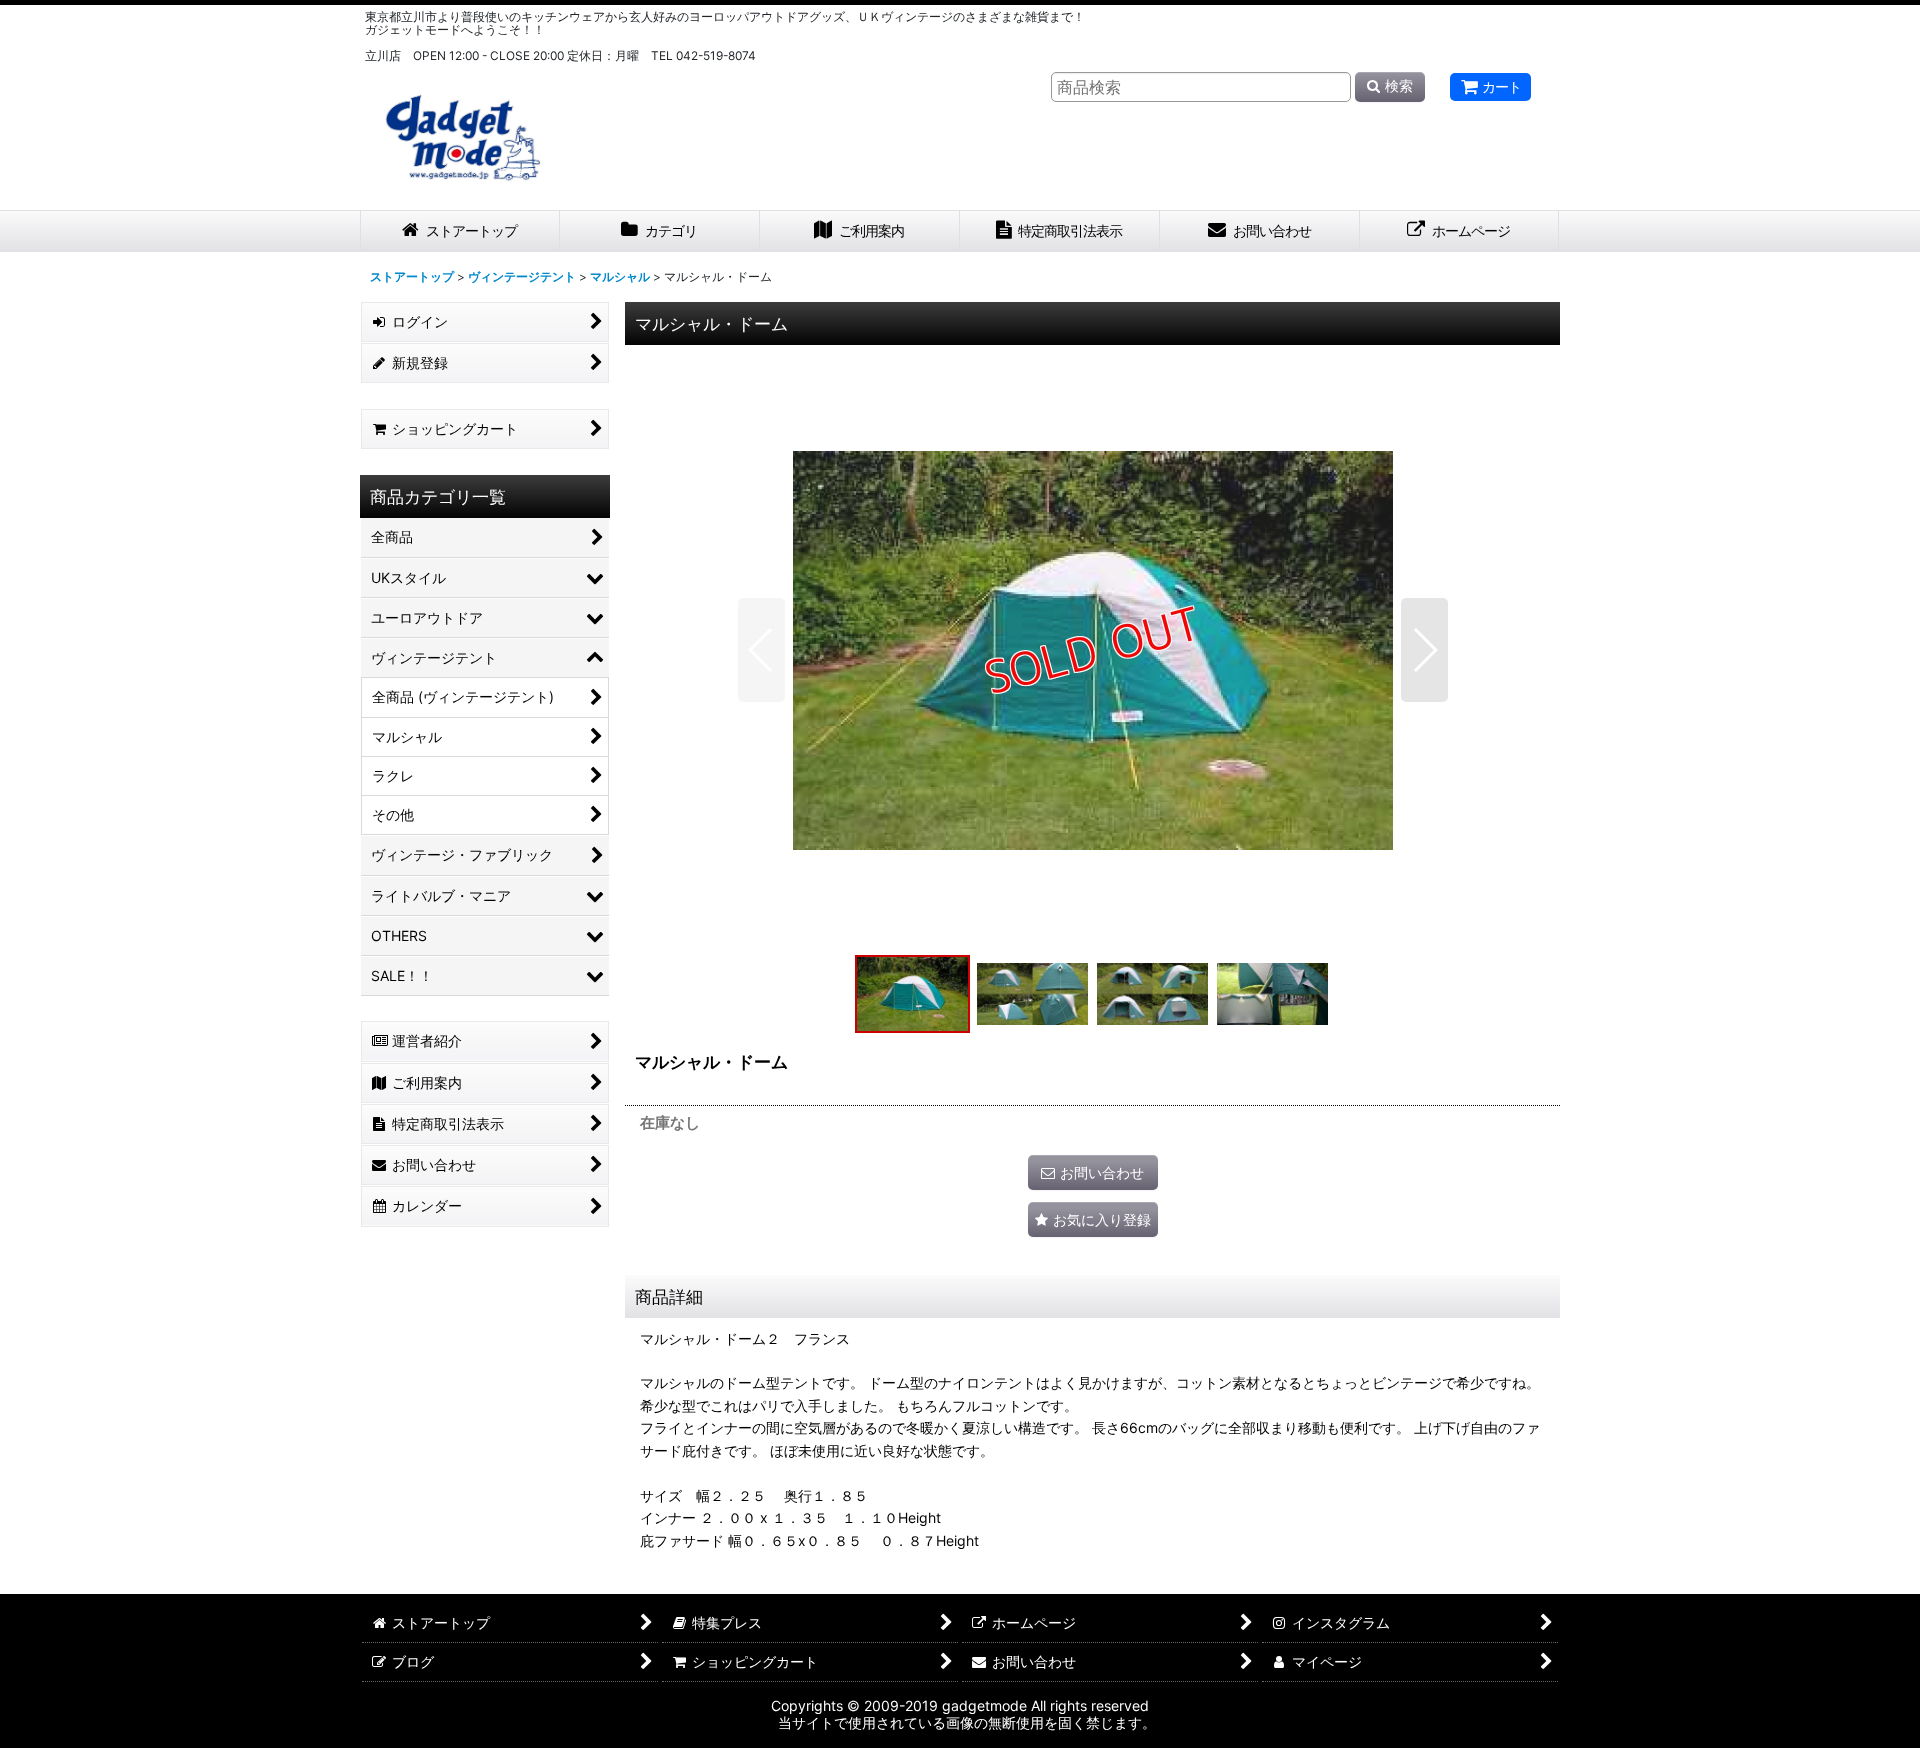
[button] (761, 650)
